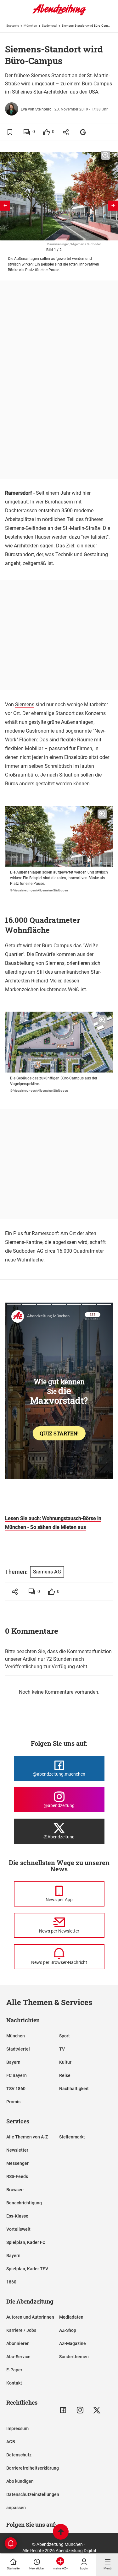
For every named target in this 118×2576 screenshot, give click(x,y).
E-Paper (14, 2370)
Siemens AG (47, 1572)
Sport (65, 2036)
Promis (13, 2102)
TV (62, 2049)
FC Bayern (17, 2075)
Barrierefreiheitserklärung (33, 2468)
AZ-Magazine (73, 2343)
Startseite (13, 26)
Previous (5, 206)
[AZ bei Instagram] (80, 2410)
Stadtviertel (49, 26)
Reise (65, 2075)
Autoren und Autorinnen (30, 2317)
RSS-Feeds (17, 2176)
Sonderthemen (74, 2357)
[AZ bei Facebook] (63, 2410)
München (30, 26)
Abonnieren (18, 2343)
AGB (11, 2442)
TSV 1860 (16, 2089)
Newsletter (17, 2150)
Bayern (13, 2062)
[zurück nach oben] (61, 2533)
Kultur (65, 2062)
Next (113, 206)
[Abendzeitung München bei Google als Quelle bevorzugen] (83, 132)
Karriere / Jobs (21, 2330)
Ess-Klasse (17, 2216)
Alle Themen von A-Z (27, 2137)
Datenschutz (19, 2455)
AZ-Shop (68, 2330)
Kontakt (14, 2383)
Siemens (25, 705)
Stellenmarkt (72, 2137)
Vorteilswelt (18, 2229)
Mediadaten (71, 2317)
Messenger (17, 2163)
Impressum (17, 2428)
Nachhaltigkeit (74, 2089)
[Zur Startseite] (59, 14)
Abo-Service (18, 2357)
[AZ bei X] (97, 2410)
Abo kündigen (20, 2481)
